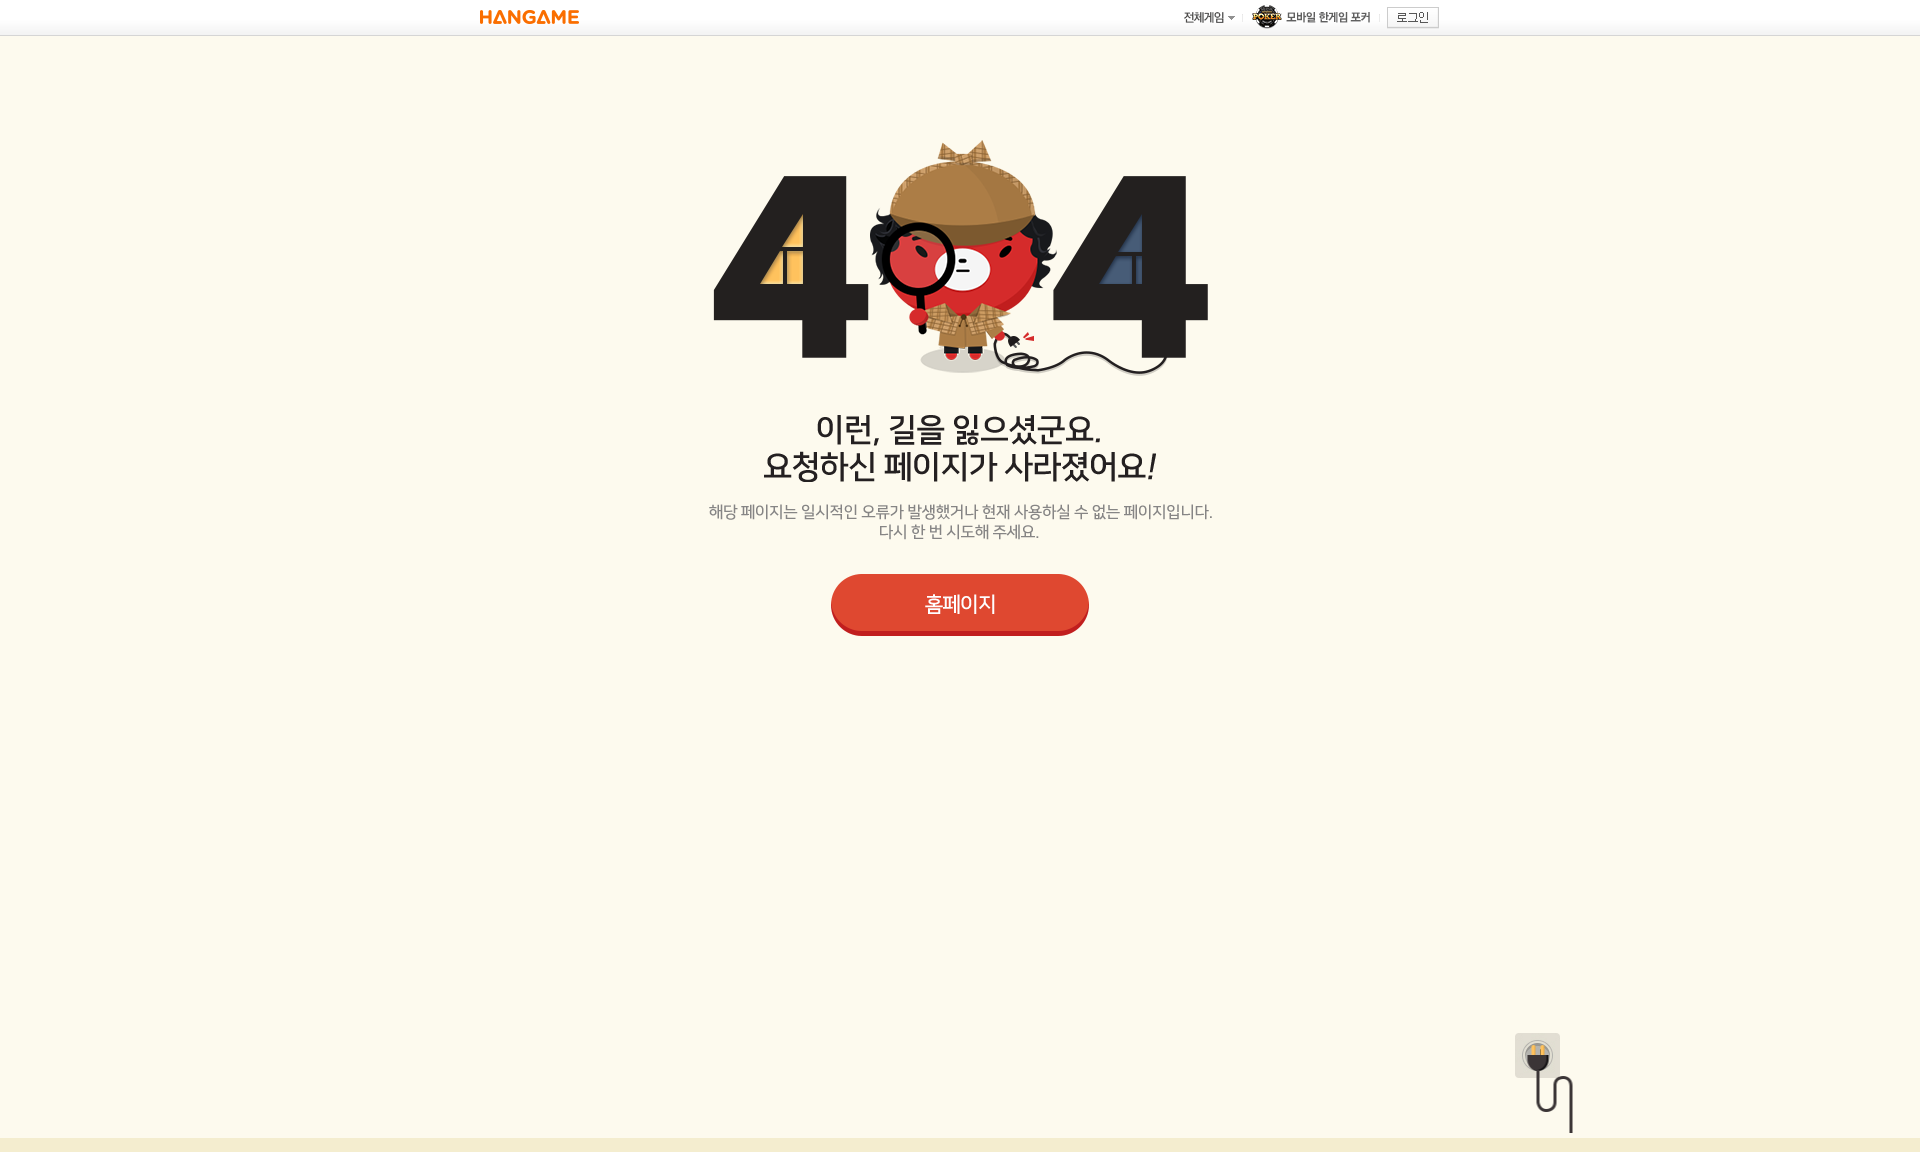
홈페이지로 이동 (960, 605)
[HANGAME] (529, 17)
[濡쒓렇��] (1413, 18)
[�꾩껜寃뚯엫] (1209, 17)
